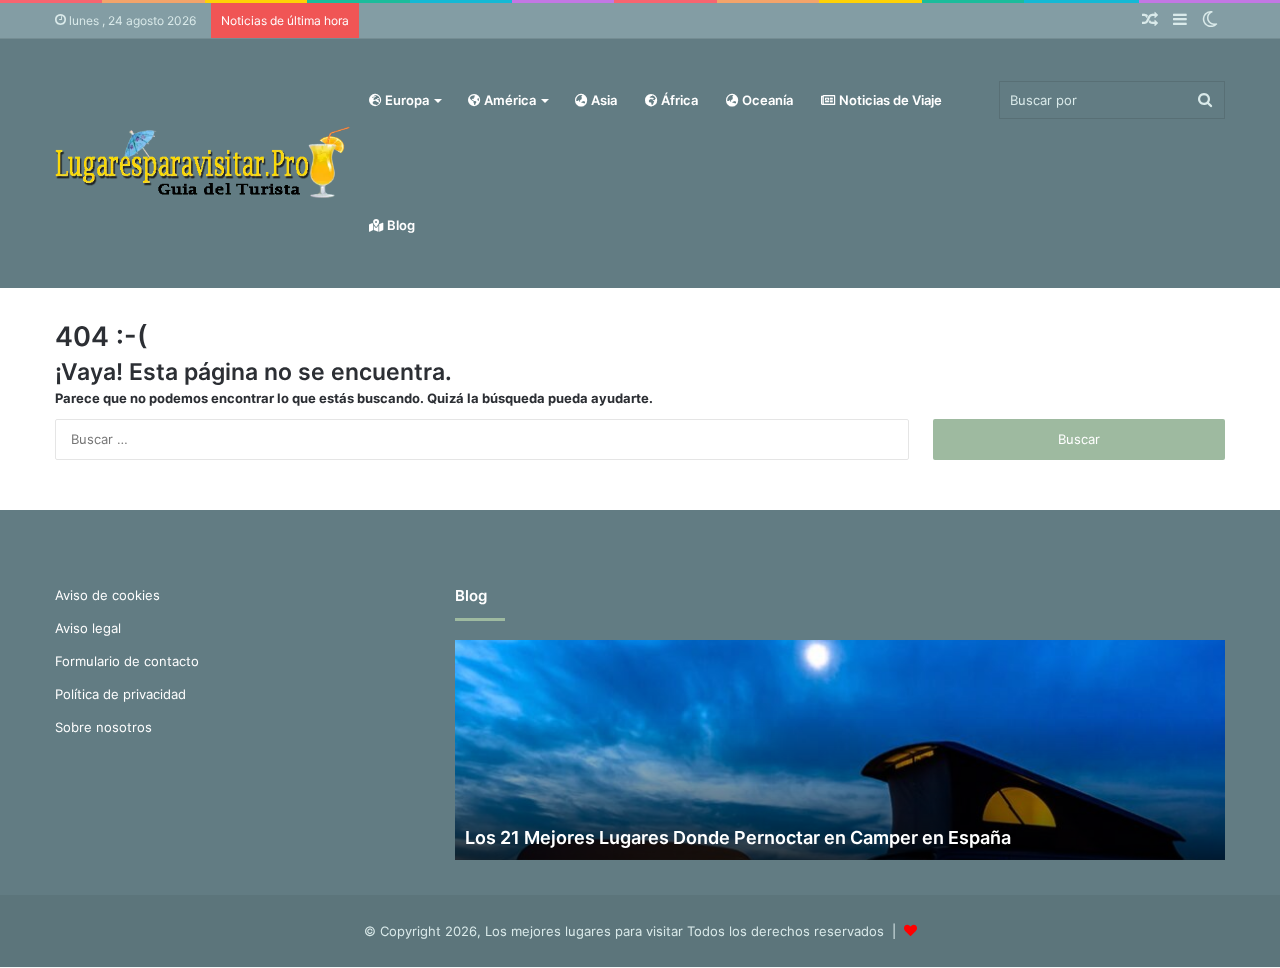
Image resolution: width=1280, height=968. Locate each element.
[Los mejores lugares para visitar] (205, 162)
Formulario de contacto (127, 661)
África (678, 100)
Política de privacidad (120, 694)
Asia (602, 100)
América (508, 100)
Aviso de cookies (107, 595)
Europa (405, 100)
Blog (399, 225)
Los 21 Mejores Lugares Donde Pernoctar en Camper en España (738, 837)
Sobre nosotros (103, 727)
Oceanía (766, 100)
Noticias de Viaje (889, 100)
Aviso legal (88, 628)
